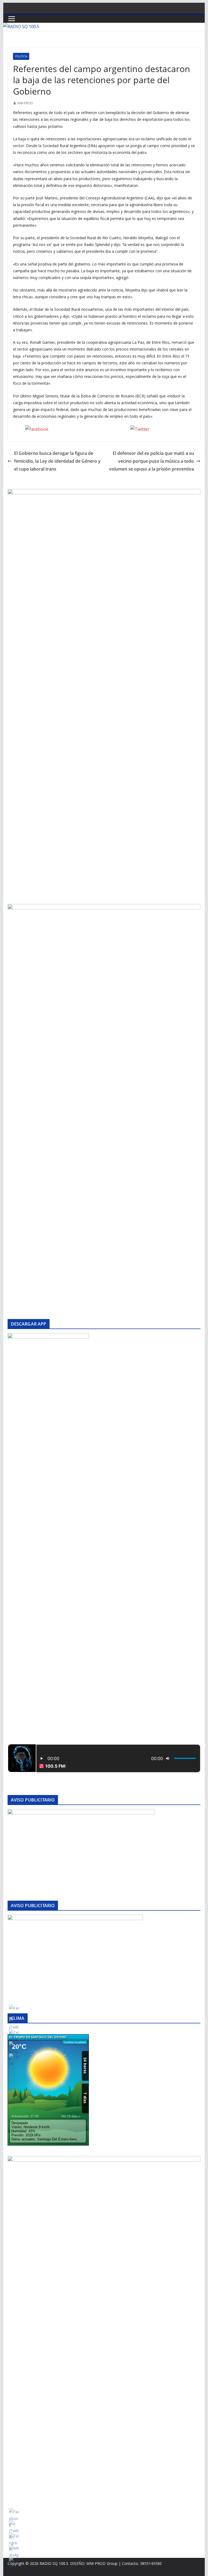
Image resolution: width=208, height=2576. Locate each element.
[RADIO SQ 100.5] (21, 27)
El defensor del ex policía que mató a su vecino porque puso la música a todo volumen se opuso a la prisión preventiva (152, 461)
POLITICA (21, 56)
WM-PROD (25, 103)
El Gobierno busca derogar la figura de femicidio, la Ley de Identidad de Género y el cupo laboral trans (57, 461)
